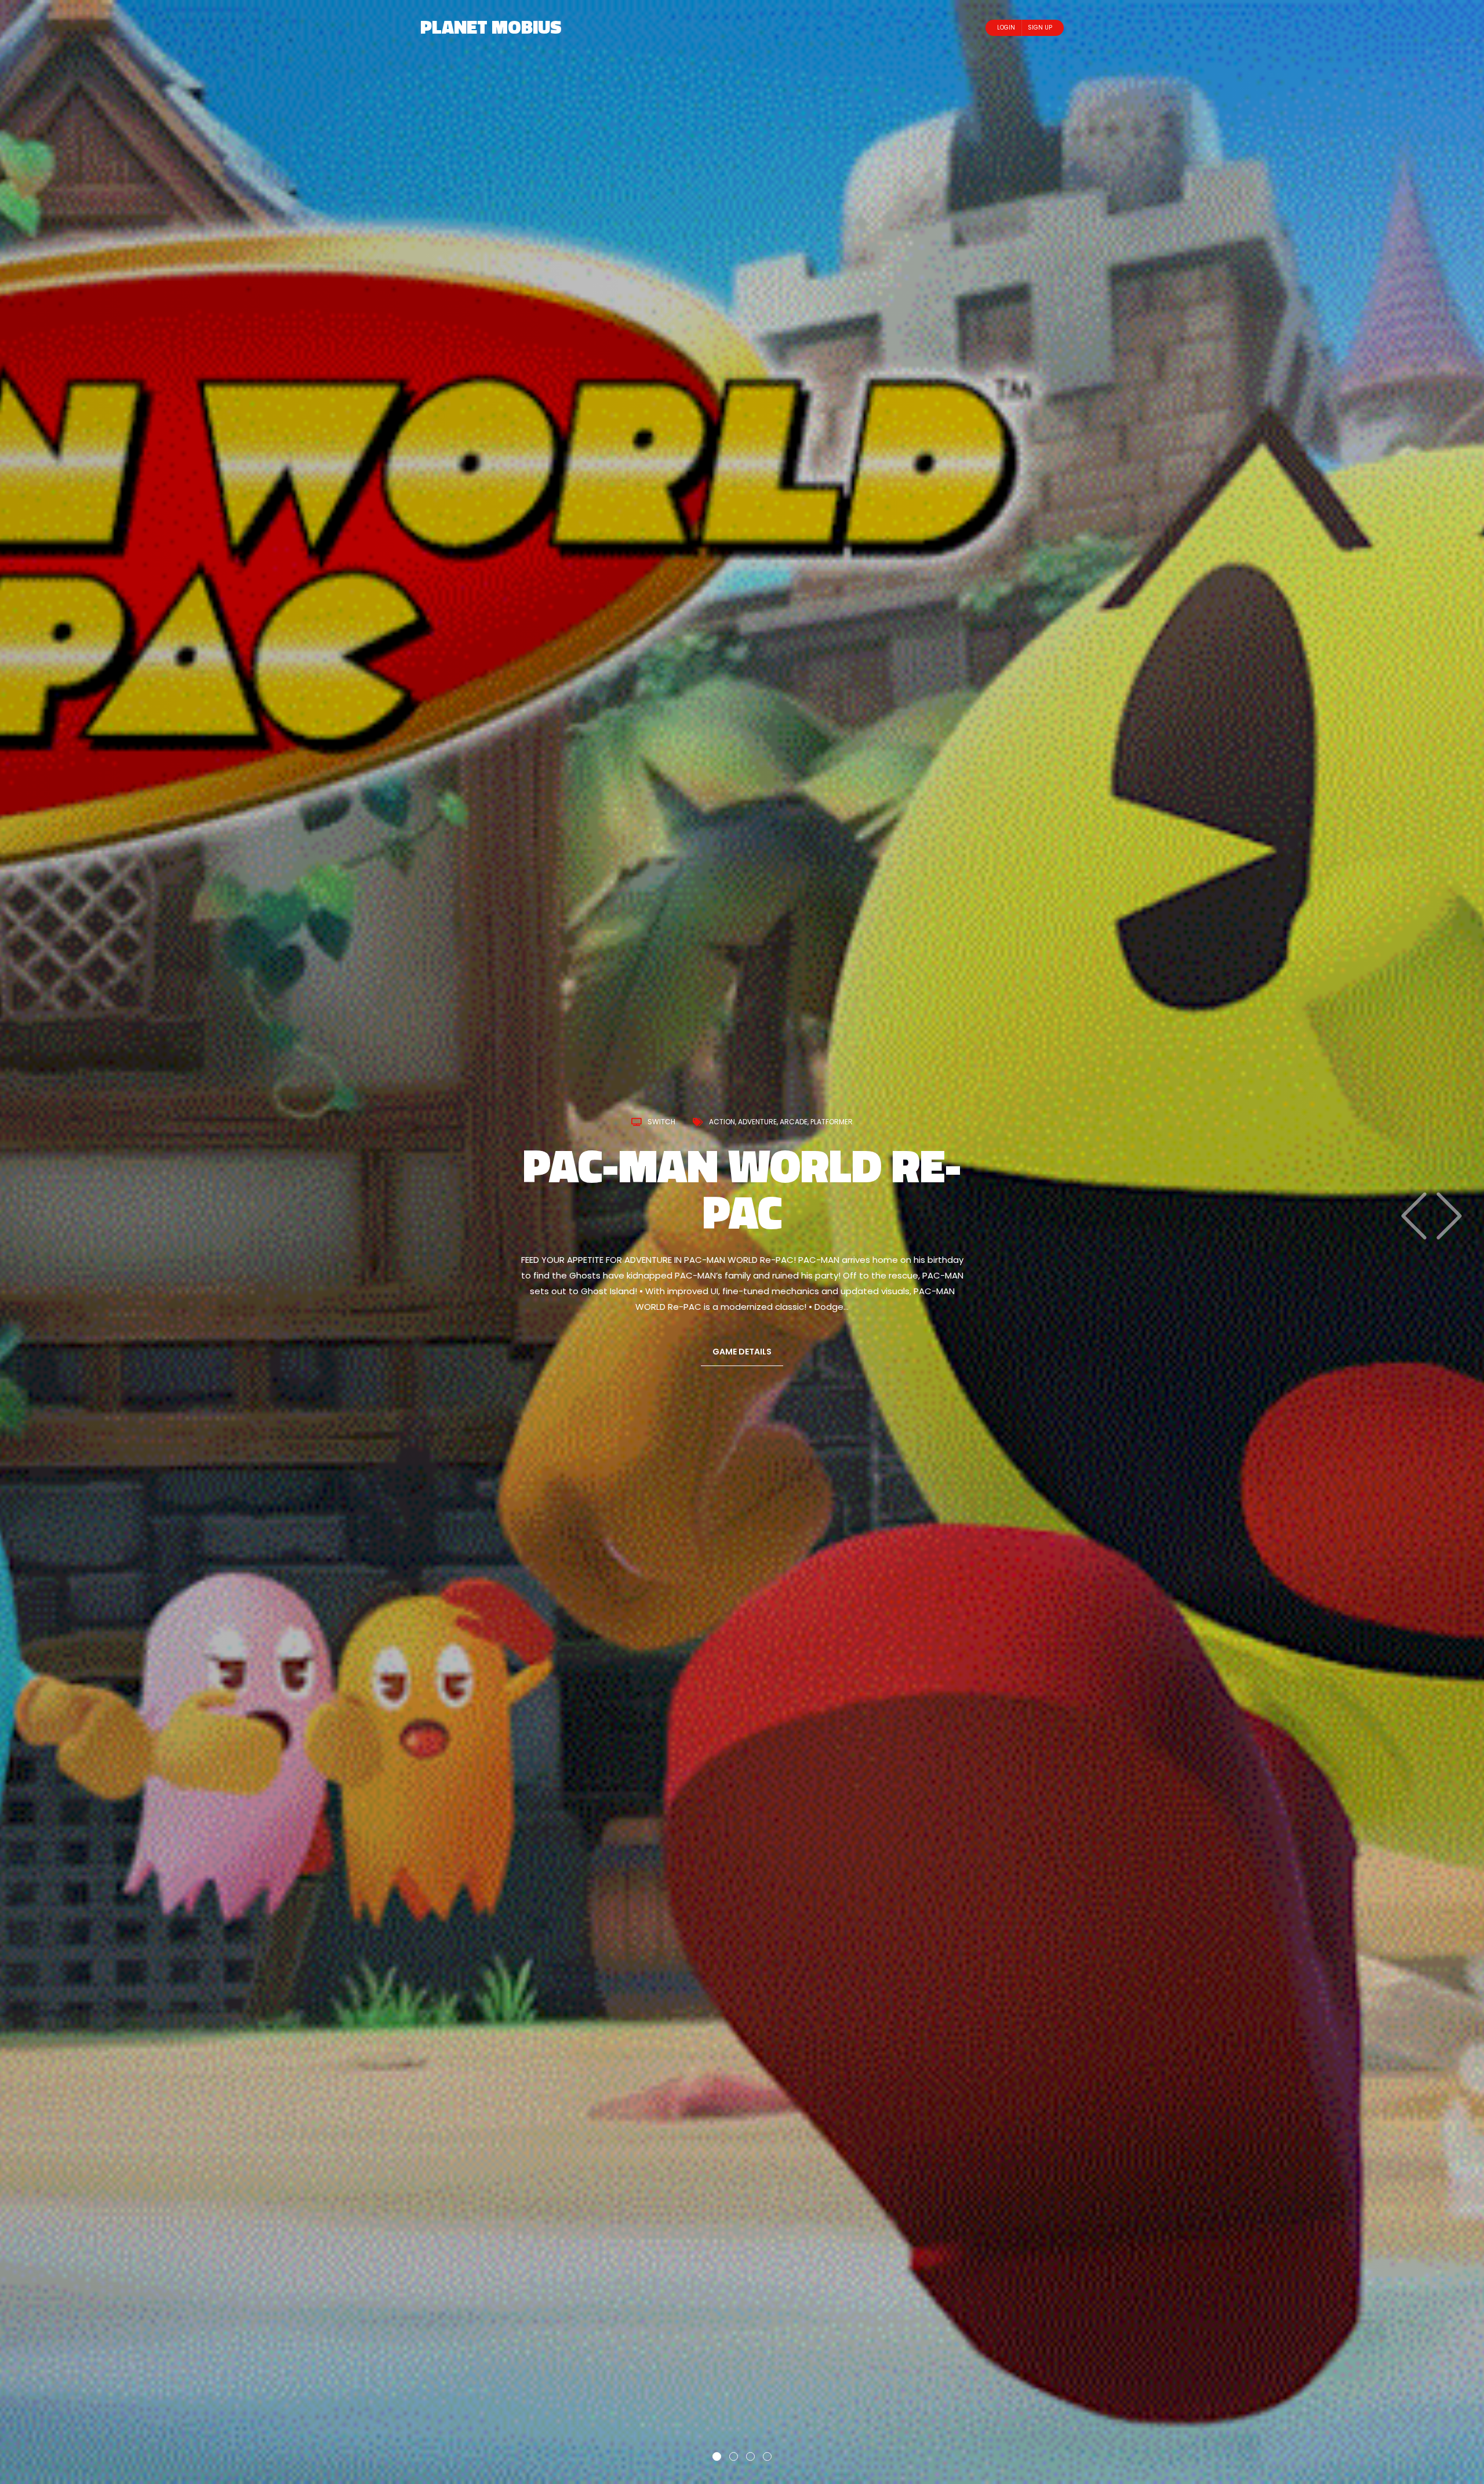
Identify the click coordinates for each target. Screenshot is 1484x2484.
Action (765, 1145)
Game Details (742, 1328)
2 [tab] (734, 2456)
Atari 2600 (700, 1145)
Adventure (801, 1145)
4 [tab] (767, 2456)
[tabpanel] (742, 1242)
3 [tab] (750, 2456)
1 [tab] (717, 2456)
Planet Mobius (491, 27)
